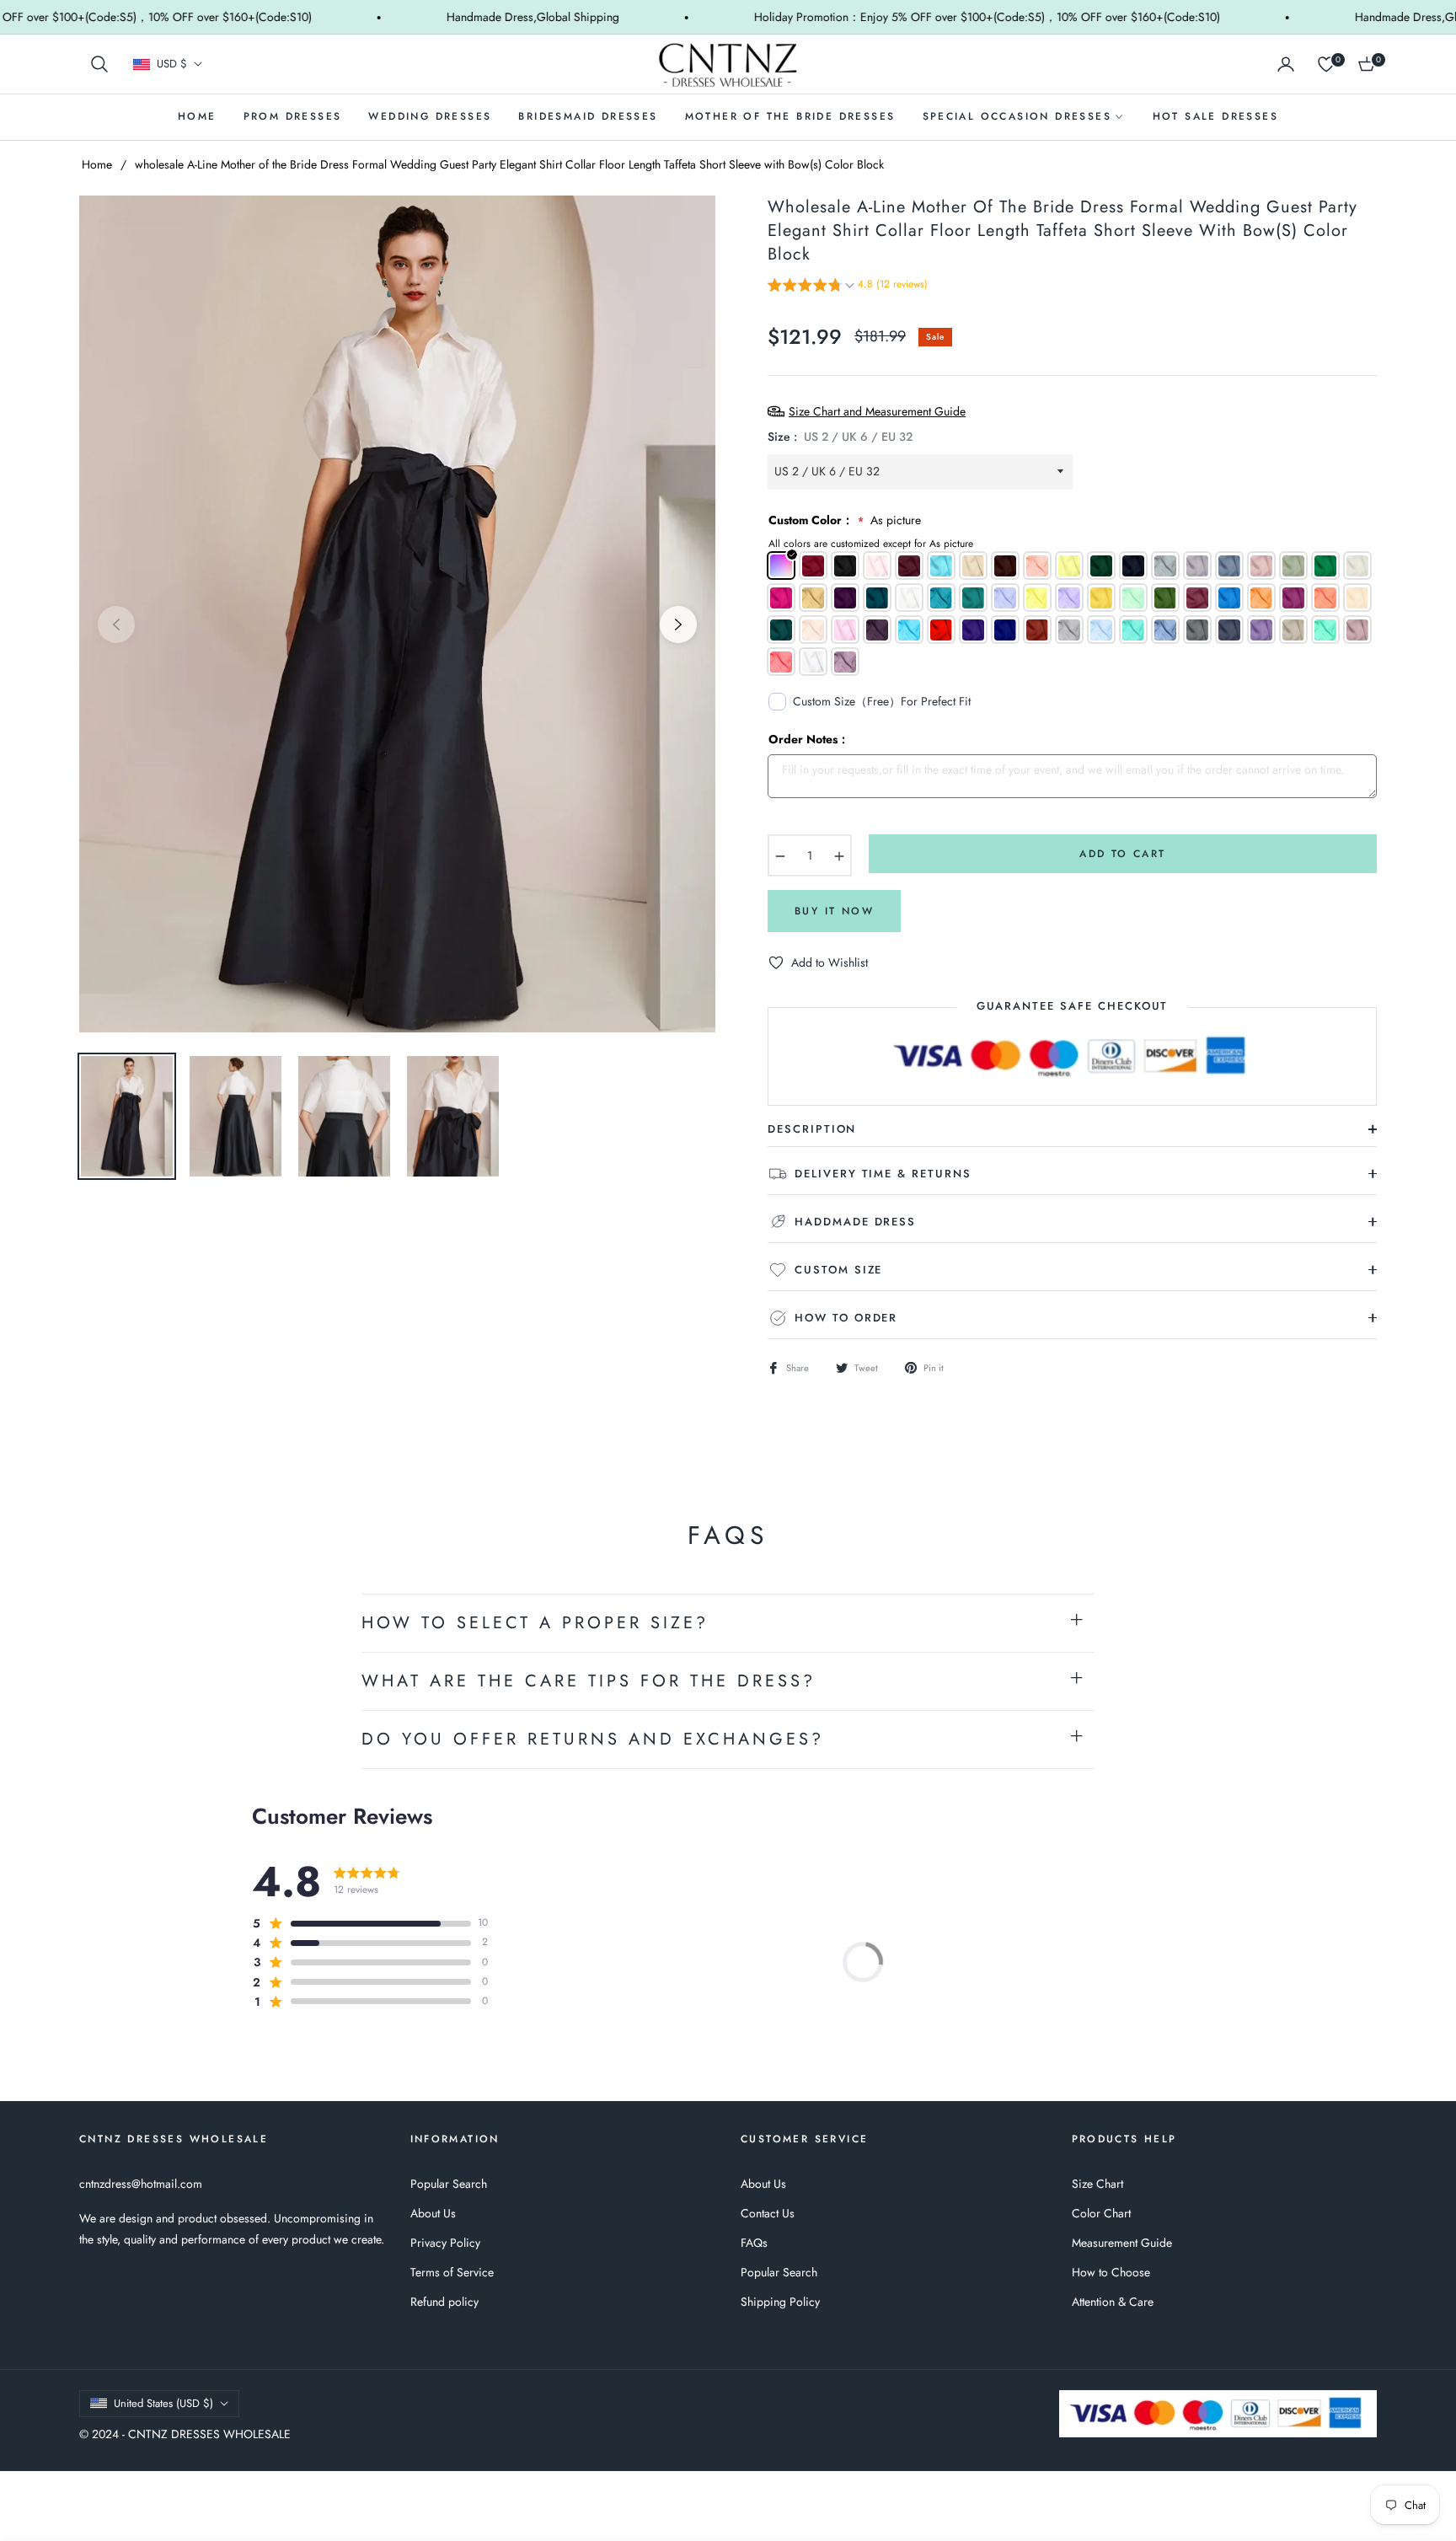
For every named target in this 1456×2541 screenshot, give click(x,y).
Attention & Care (1113, 2302)
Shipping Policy (780, 2302)
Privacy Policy (445, 2243)
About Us (433, 2213)
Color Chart (1101, 2213)
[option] (397, 614)
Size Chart (1097, 2184)
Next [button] (678, 625)
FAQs (754, 2243)
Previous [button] (116, 625)
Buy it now (834, 911)
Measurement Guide (1122, 2243)
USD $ (172, 64)
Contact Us (768, 2213)
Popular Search (449, 2184)
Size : (840, 437)
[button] (99, 64)
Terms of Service (452, 2272)
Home (97, 164)
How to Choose (1111, 2272)
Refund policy (444, 2302)
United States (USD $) (163, 2403)
